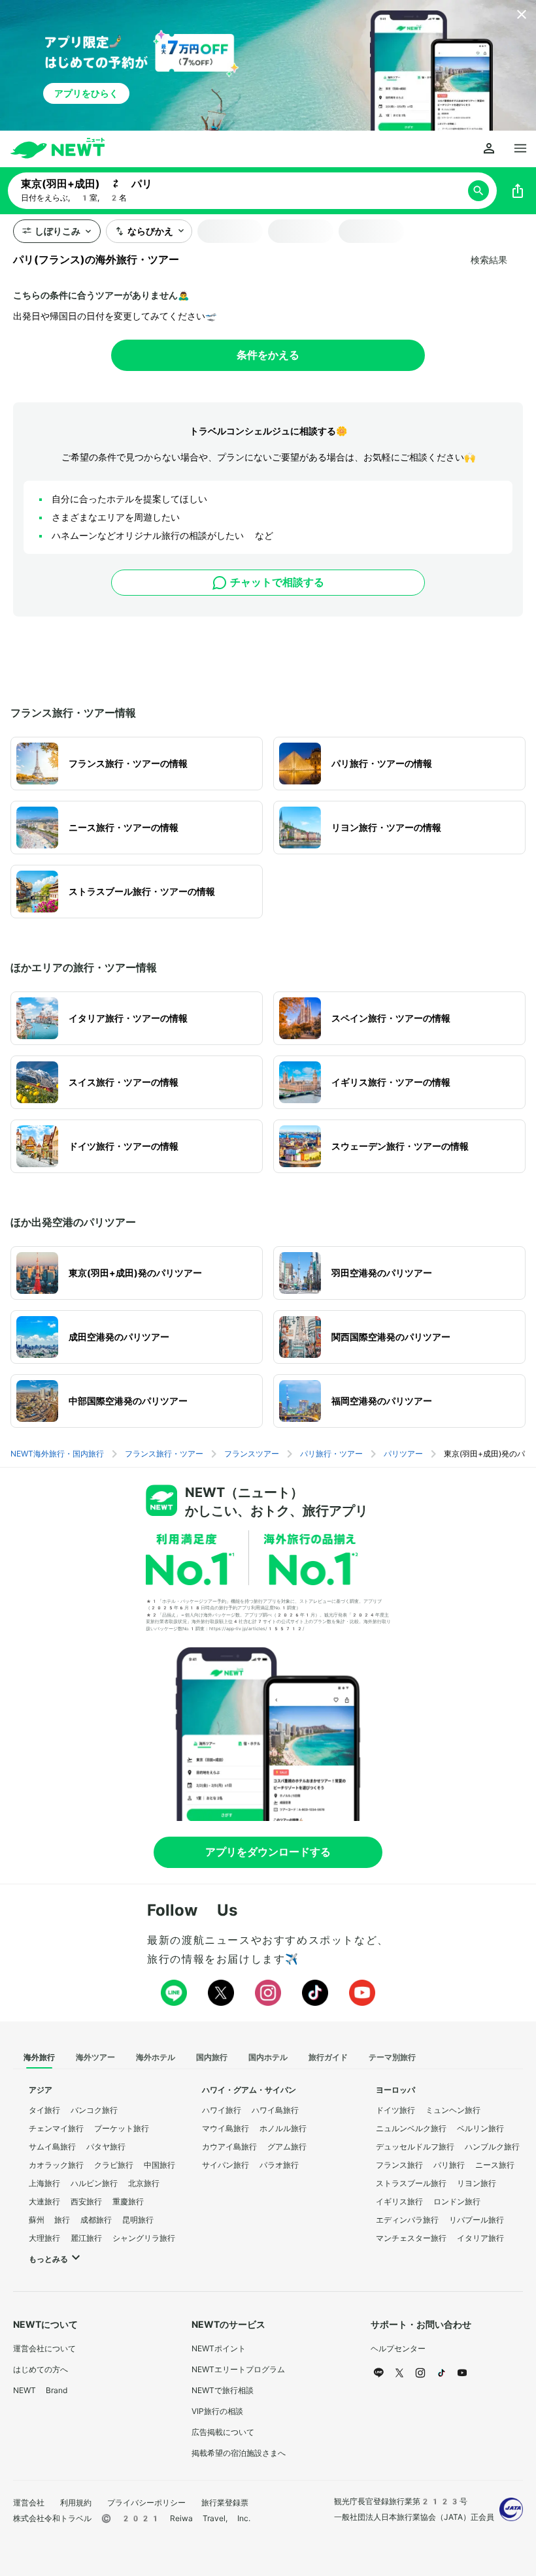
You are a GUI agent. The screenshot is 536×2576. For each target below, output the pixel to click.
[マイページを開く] (489, 149)
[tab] (39, 2058)
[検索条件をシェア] (518, 191)
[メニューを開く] (520, 149)
